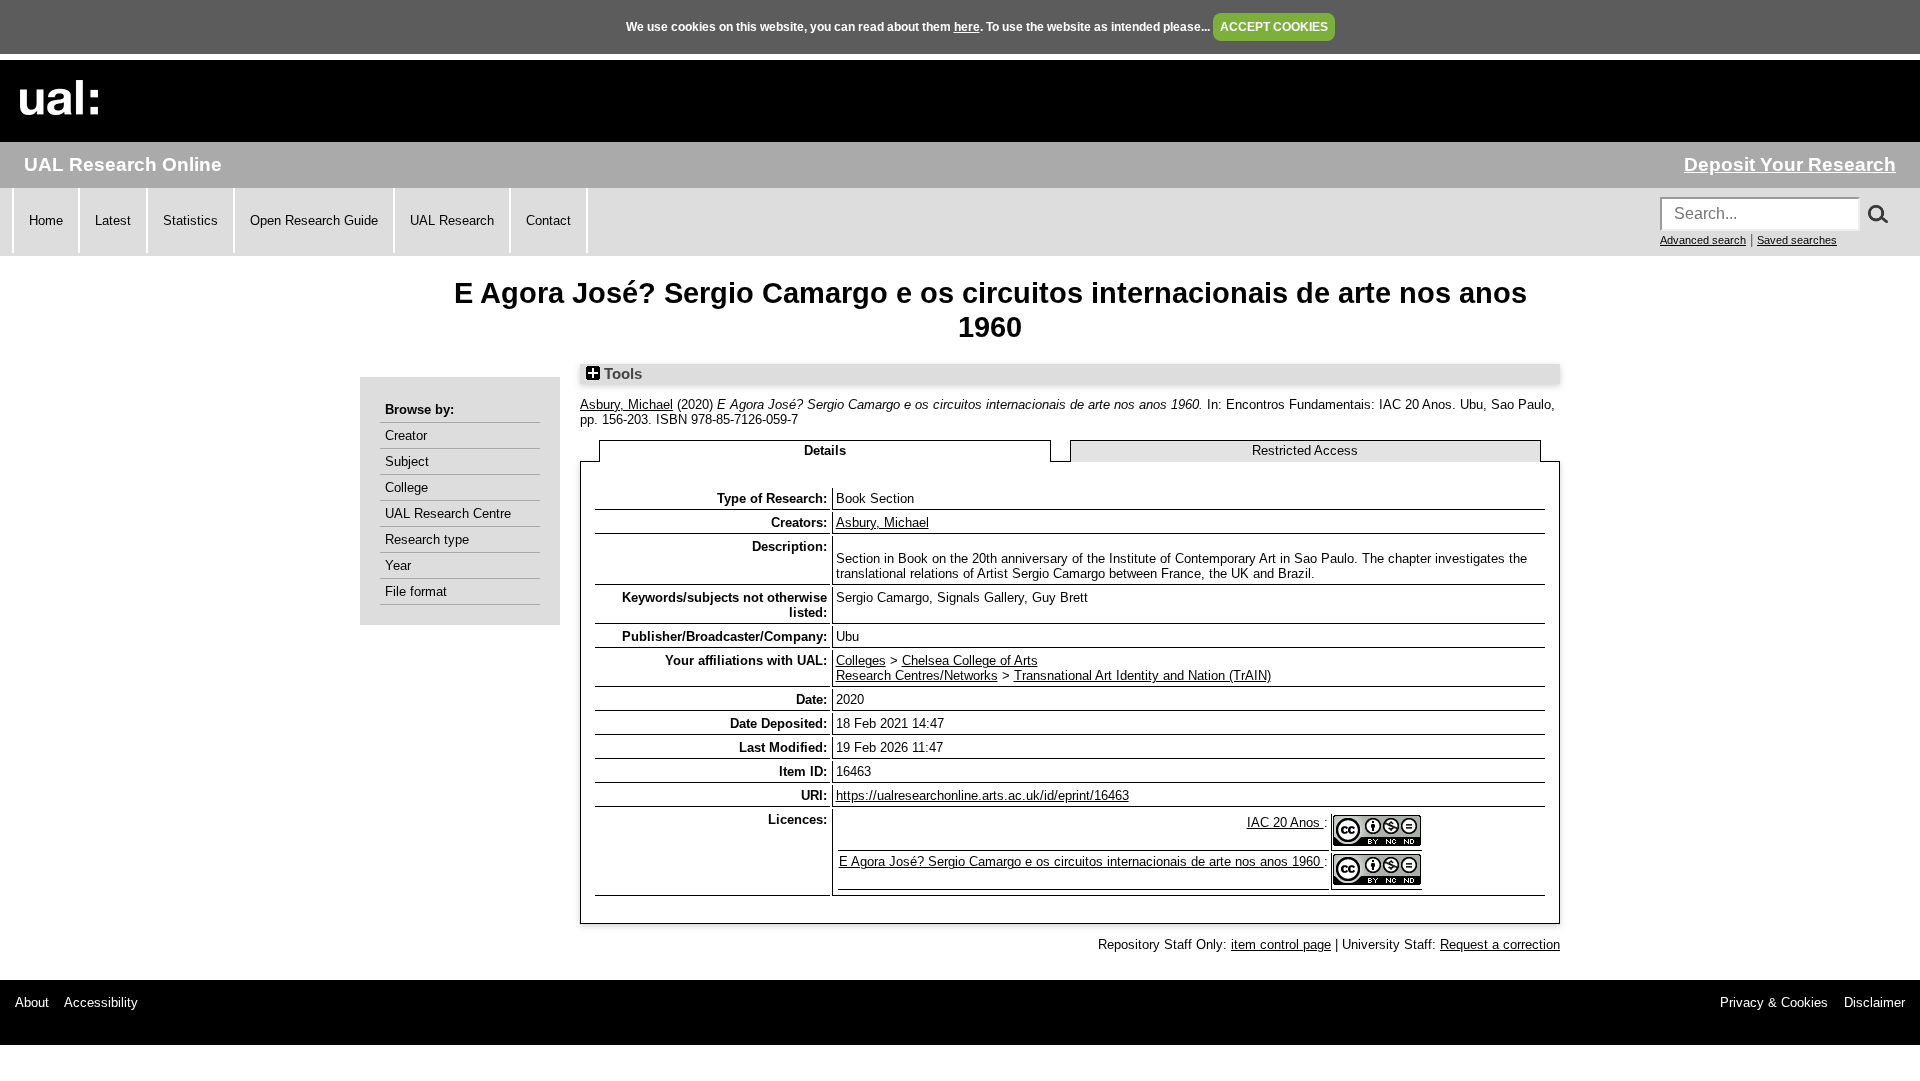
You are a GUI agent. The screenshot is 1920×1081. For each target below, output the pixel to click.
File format (416, 591)
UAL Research (452, 220)
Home (46, 220)
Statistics (190, 220)
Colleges (861, 660)
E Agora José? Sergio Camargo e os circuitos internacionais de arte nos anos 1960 (1081, 861)
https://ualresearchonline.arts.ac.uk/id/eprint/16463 (982, 795)
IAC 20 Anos (1285, 822)
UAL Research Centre (448, 513)
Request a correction (1500, 944)
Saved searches (1797, 240)
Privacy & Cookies (1774, 1002)
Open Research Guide (314, 220)
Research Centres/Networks (917, 675)
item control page (1281, 944)
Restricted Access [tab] (1305, 450)
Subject (407, 461)
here (967, 27)
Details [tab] (825, 450)
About (32, 1002)
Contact (548, 220)
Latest (113, 220)
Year (398, 565)
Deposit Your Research (1790, 164)
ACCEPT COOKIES (1274, 27)
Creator (406, 435)
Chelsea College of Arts (970, 660)
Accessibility (101, 1002)
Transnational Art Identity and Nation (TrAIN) (1142, 675)
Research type (427, 539)
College (406, 487)
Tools (621, 374)
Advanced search (1703, 240)
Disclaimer (1874, 1002)
